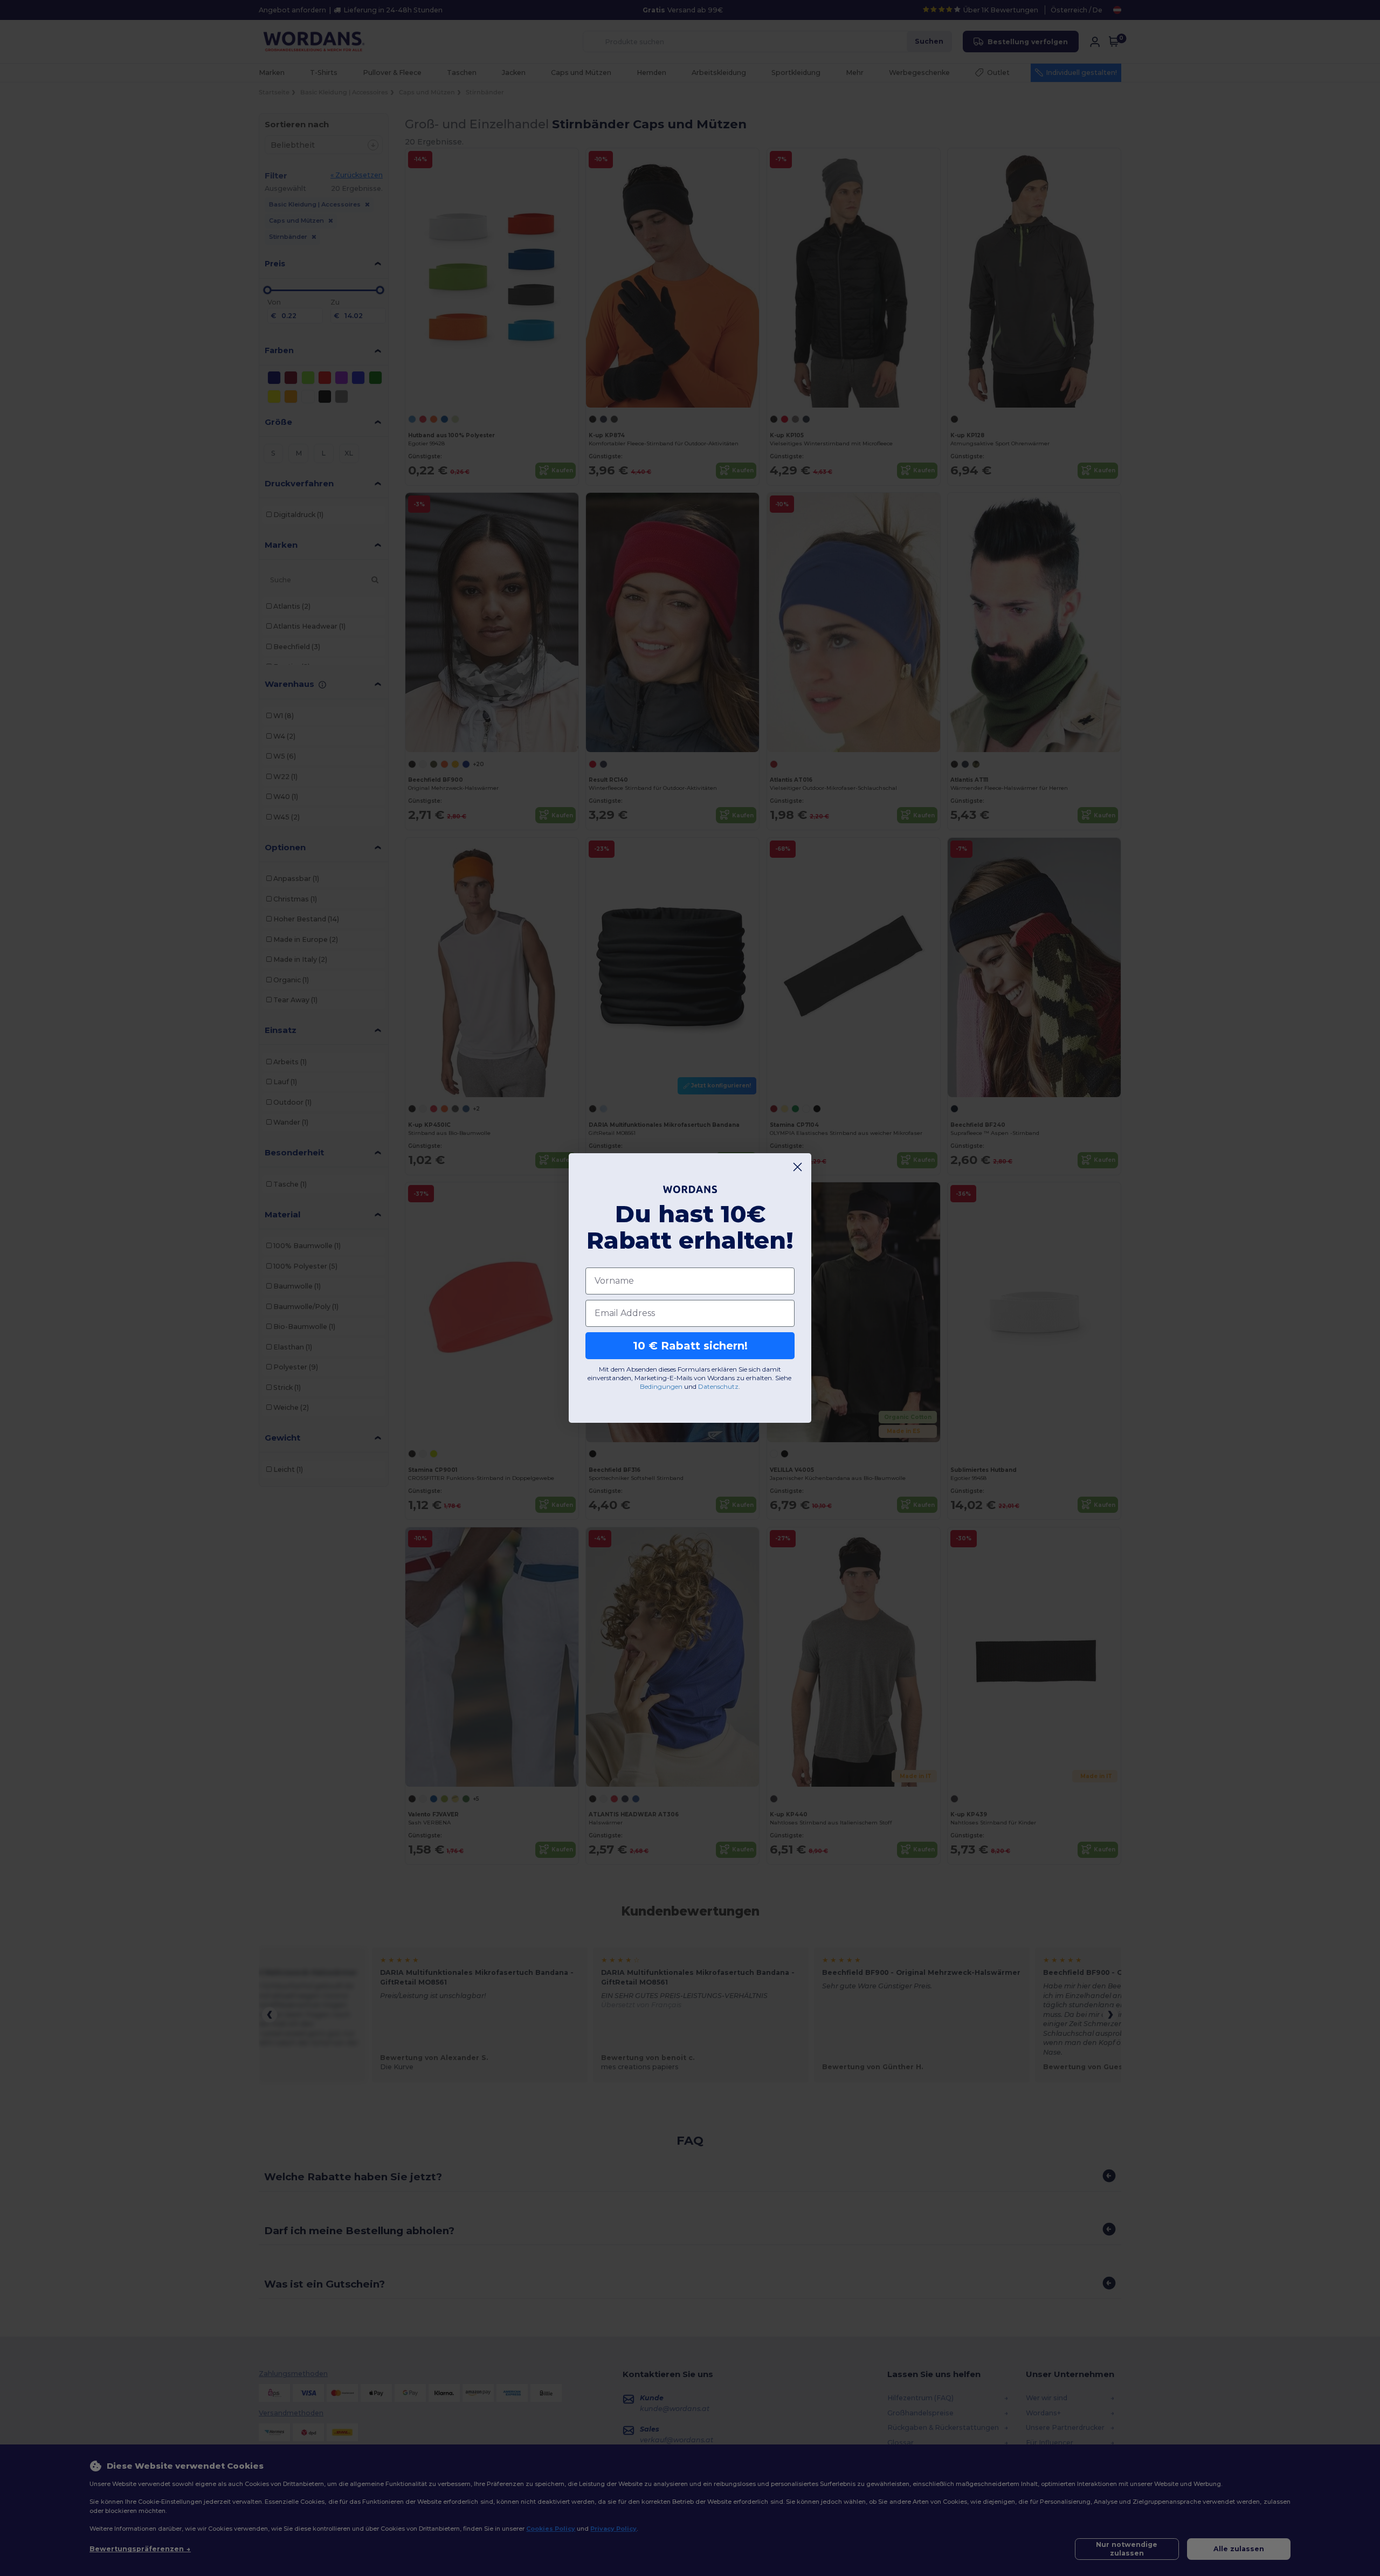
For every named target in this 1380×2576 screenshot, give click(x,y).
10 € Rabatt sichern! (690, 1346)
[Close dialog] (798, 1167)
